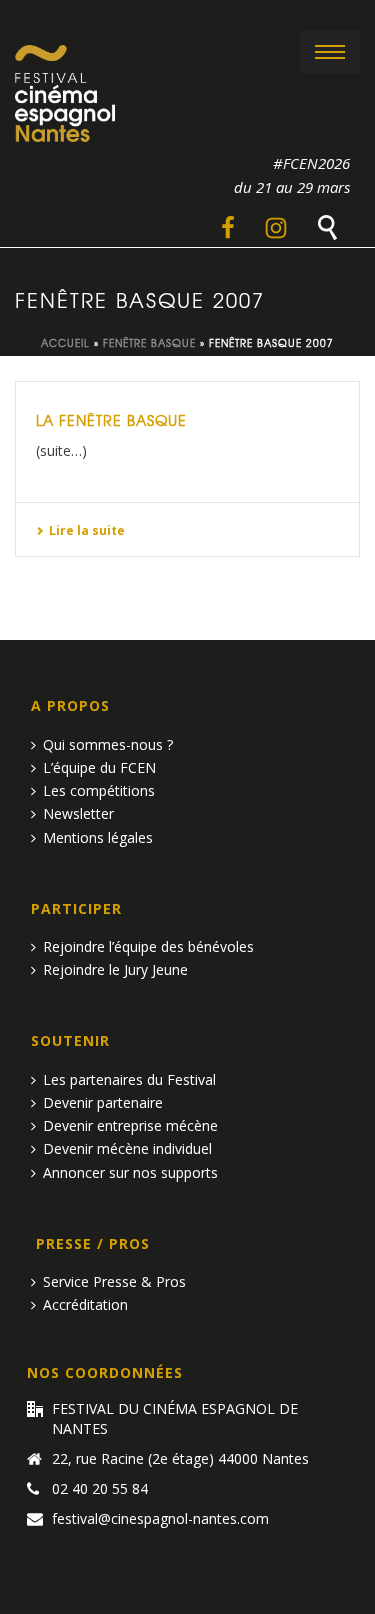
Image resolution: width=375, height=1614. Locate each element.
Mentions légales (98, 837)
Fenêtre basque (149, 342)
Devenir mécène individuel (127, 1148)
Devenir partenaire (103, 1102)
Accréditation (85, 1304)
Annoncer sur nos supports (130, 1172)
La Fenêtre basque (111, 420)
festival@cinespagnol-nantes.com (160, 1519)
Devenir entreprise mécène (130, 1125)
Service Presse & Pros (114, 1281)
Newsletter (78, 813)
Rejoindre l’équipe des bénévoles (148, 946)
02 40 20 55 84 (100, 1489)
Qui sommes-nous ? (108, 744)
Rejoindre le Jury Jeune (115, 969)
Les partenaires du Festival (129, 1079)
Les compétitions (99, 790)
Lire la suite (87, 530)
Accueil (65, 342)
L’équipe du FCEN (99, 767)
